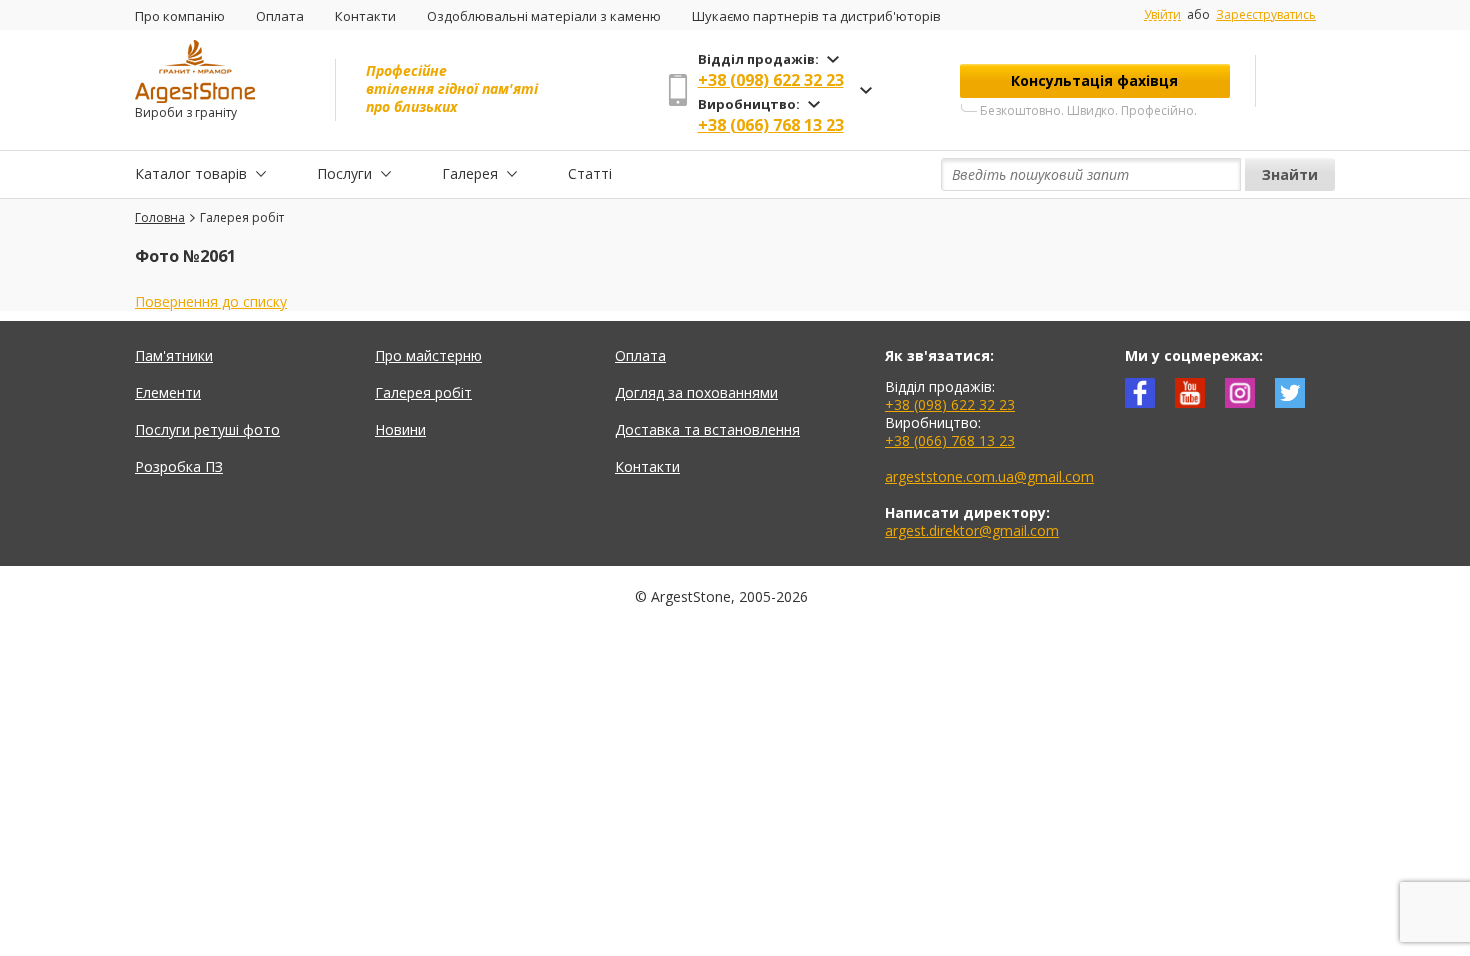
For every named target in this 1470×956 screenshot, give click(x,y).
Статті (590, 173)
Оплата (280, 16)
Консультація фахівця (1094, 80)
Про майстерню (428, 355)
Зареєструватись (1266, 14)
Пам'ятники (174, 355)
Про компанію (180, 16)
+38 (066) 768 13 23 (771, 125)
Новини (400, 429)
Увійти (1162, 15)
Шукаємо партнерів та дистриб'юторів (816, 16)
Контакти (365, 16)
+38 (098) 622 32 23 (771, 80)
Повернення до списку (211, 301)
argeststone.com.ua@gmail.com (989, 476)
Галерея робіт (423, 392)
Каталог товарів (191, 173)
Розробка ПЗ (179, 466)
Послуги (344, 173)
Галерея (470, 173)
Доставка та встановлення (707, 429)
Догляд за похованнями (696, 392)
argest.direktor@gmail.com (972, 530)
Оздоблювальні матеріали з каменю (544, 16)
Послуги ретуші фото (207, 429)
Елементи (168, 392)
